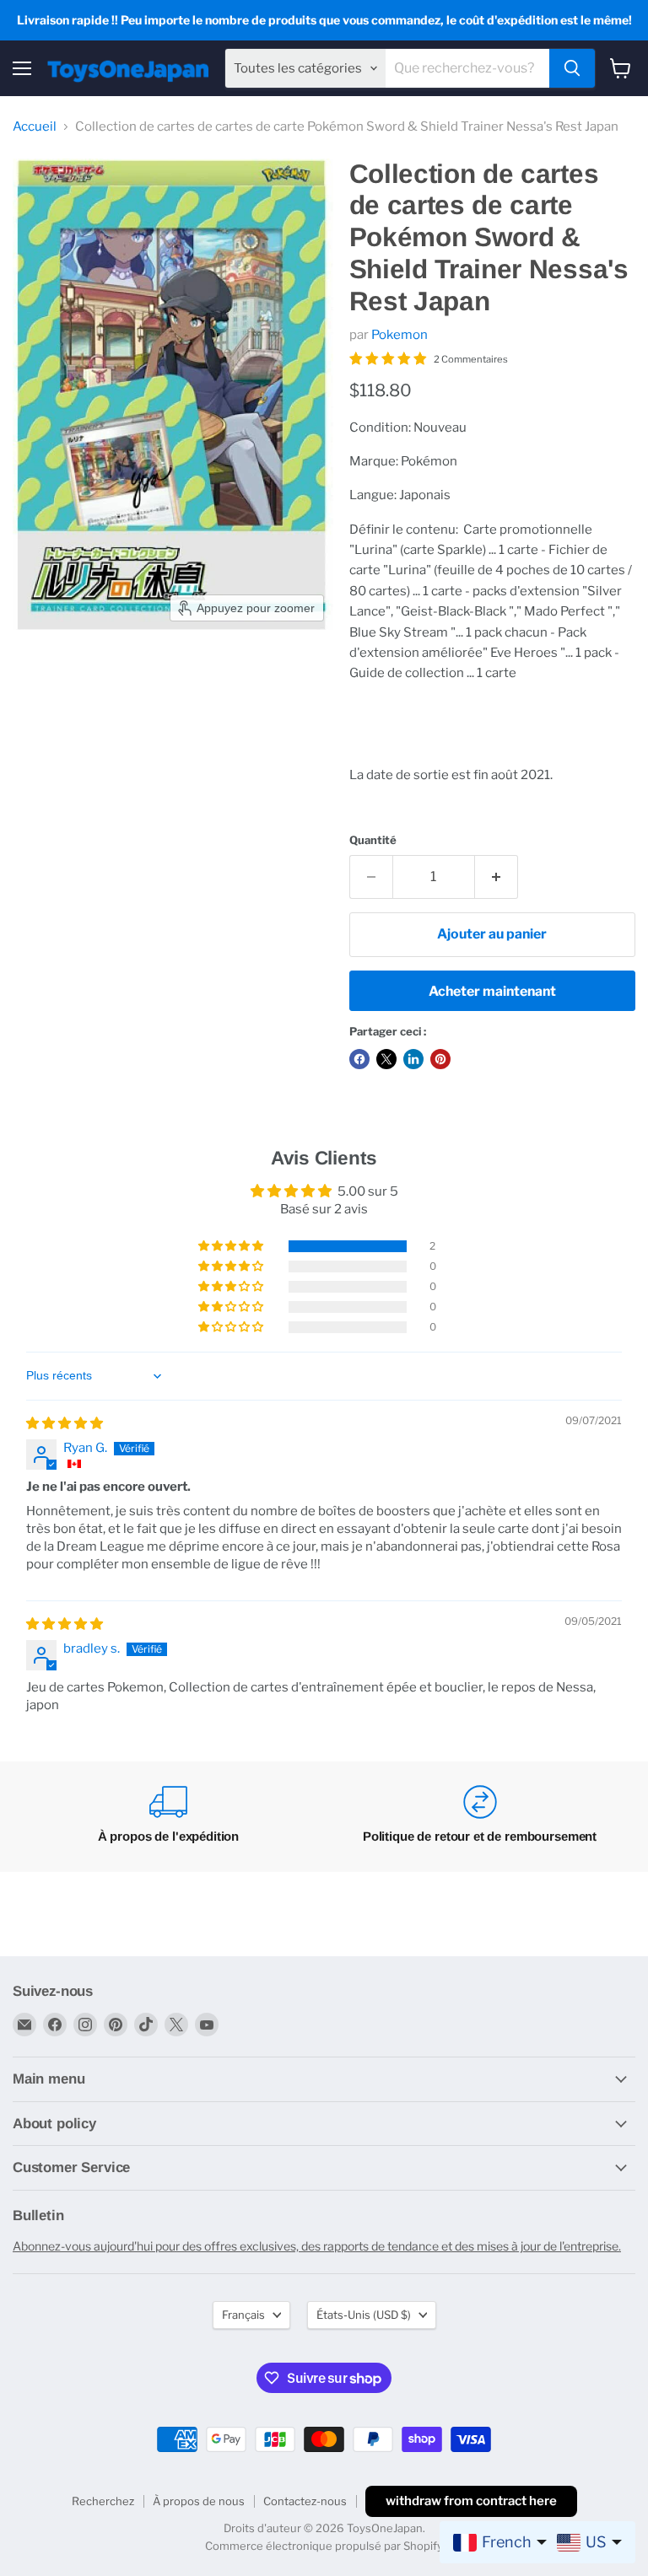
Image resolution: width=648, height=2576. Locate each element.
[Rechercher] (572, 68)
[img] (65, 1423)
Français (243, 2315)
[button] (232, 1246)
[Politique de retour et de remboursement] (480, 1817)
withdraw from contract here (471, 2501)
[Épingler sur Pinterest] (440, 1059)
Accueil (35, 127)
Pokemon (400, 335)
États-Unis (364, 2315)
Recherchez (103, 2501)
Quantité (373, 840)
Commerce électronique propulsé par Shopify (324, 2546)
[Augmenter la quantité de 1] (497, 877)
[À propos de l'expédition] (168, 1817)
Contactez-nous (305, 2501)
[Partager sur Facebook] (359, 1059)
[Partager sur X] (386, 1059)
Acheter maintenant (492, 991)
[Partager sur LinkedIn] (413, 1059)
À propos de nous (199, 2501)
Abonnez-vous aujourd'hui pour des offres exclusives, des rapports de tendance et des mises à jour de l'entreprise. (317, 2246)
